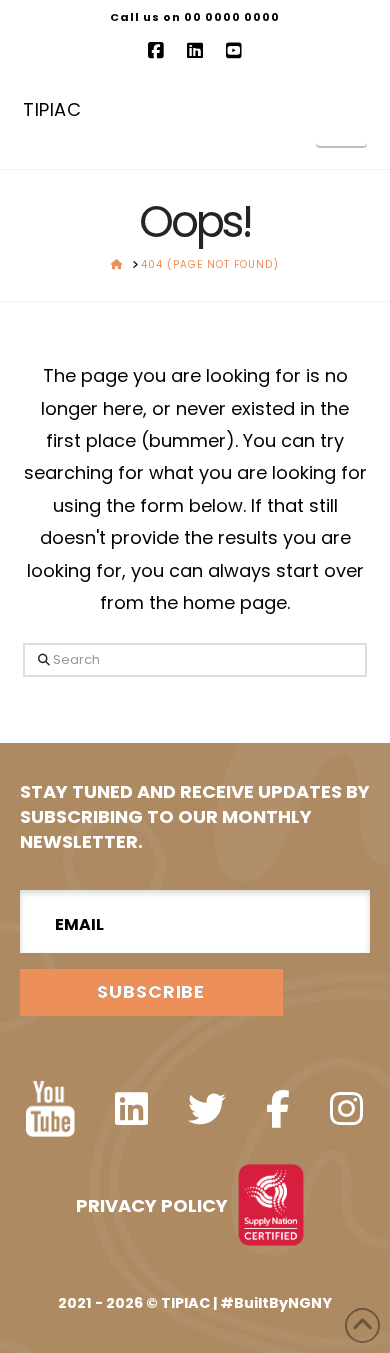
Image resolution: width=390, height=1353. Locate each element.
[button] (341, 122)
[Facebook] (156, 51)
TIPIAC (52, 110)
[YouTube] (234, 51)
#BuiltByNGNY (276, 1303)
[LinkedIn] (195, 51)
